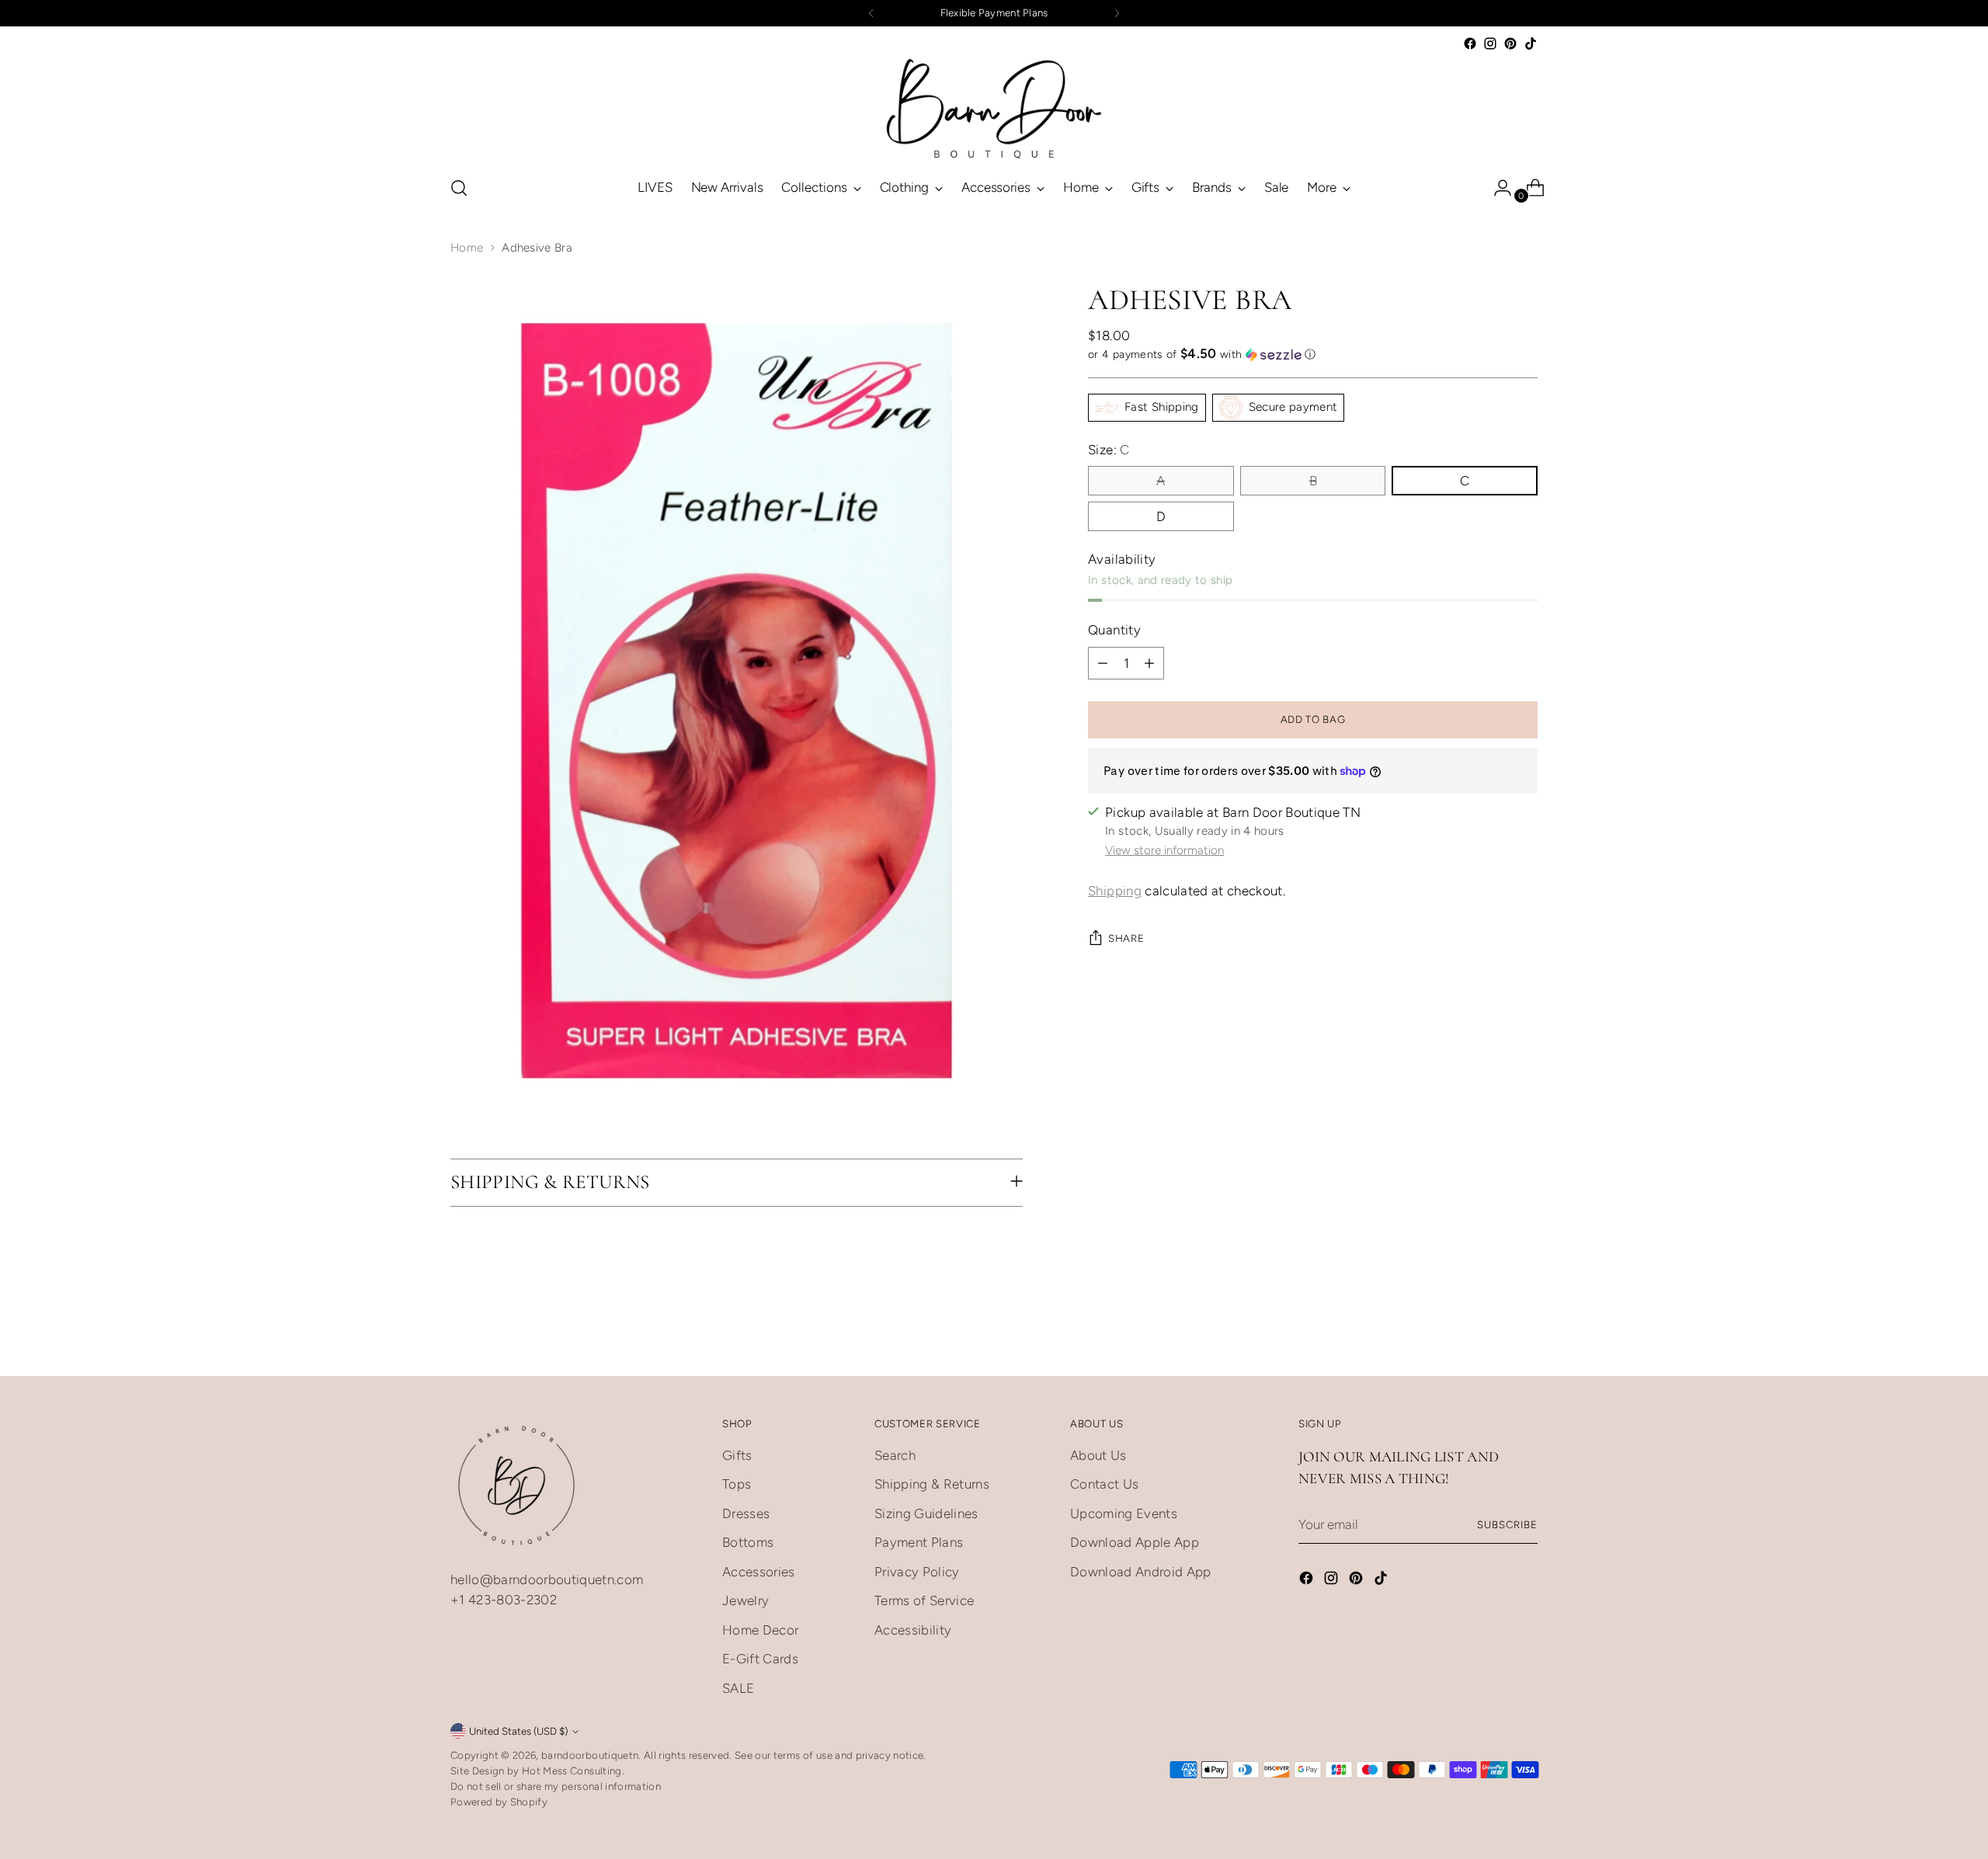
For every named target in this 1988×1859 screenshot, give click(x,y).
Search (895, 1455)
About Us (1098, 1455)
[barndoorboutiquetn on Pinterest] (1510, 43)
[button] (1313, 354)
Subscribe (1507, 1524)
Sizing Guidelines (926, 1513)
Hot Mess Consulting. (573, 1770)
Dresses (746, 1513)
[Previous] (871, 13)
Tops (737, 1484)
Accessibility (913, 1630)
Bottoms (748, 1542)
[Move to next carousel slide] (1524, 1346)
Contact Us (1104, 1484)
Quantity (1114, 630)
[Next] (1117, 13)
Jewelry (745, 1600)
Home (467, 248)
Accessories (759, 1572)
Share (1126, 939)
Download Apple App (1135, 1542)
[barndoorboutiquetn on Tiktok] (1531, 43)
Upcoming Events (1124, 1513)
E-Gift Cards (760, 1659)
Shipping (1115, 891)
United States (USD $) (518, 1731)
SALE (738, 1688)
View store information (1164, 850)
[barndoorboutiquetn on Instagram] (1490, 43)
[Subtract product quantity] (1103, 663)
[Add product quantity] (1149, 663)
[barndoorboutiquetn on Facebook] (1470, 43)
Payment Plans (919, 1542)
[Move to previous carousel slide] (1489, 1347)
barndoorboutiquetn (590, 1755)
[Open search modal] (459, 188)
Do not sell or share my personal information (556, 1786)
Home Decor (760, 1630)
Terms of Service (924, 1600)
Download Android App (1141, 1572)
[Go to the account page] (1496, 188)
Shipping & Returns (932, 1484)
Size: (1109, 450)
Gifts (737, 1455)
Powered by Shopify (499, 1802)
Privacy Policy (917, 1572)
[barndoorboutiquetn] (994, 108)
